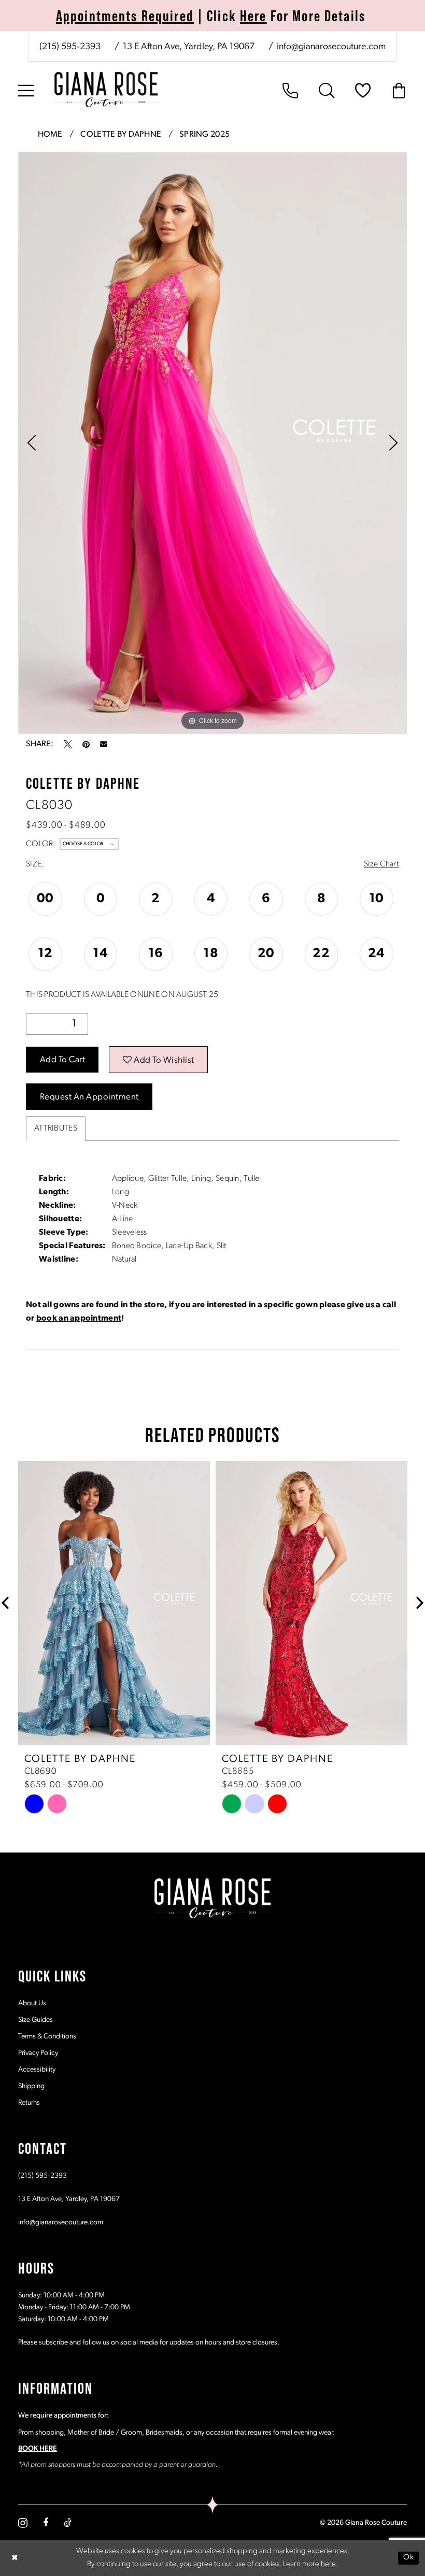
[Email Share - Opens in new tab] (104, 744)
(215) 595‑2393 (42, 2176)
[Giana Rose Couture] (106, 90)
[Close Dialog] (15, 2558)
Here (253, 16)
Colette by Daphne (121, 135)
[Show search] (327, 91)
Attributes (56, 1128)
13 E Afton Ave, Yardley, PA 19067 (69, 2199)
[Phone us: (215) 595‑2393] (290, 91)
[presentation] (117, 1603)
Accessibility (37, 2070)
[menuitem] (212, 46)
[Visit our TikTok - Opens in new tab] (68, 2523)
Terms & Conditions (47, 2037)
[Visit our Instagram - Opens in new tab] (23, 2523)
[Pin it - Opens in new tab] (86, 744)
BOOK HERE (38, 2449)
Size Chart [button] (381, 864)
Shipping (31, 2086)
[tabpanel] (212, 443)
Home (50, 135)
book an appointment (79, 1319)
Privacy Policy (38, 2053)
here (328, 2564)
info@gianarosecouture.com (61, 2223)
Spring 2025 (204, 135)
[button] (26, 91)
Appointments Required (125, 16)
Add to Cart (63, 1060)
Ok (408, 2558)
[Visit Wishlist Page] (363, 91)
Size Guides (36, 2020)
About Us (32, 2003)
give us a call (371, 1305)
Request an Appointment (89, 1097)
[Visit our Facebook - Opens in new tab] (46, 2523)
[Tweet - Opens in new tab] (68, 744)
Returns (29, 2103)
